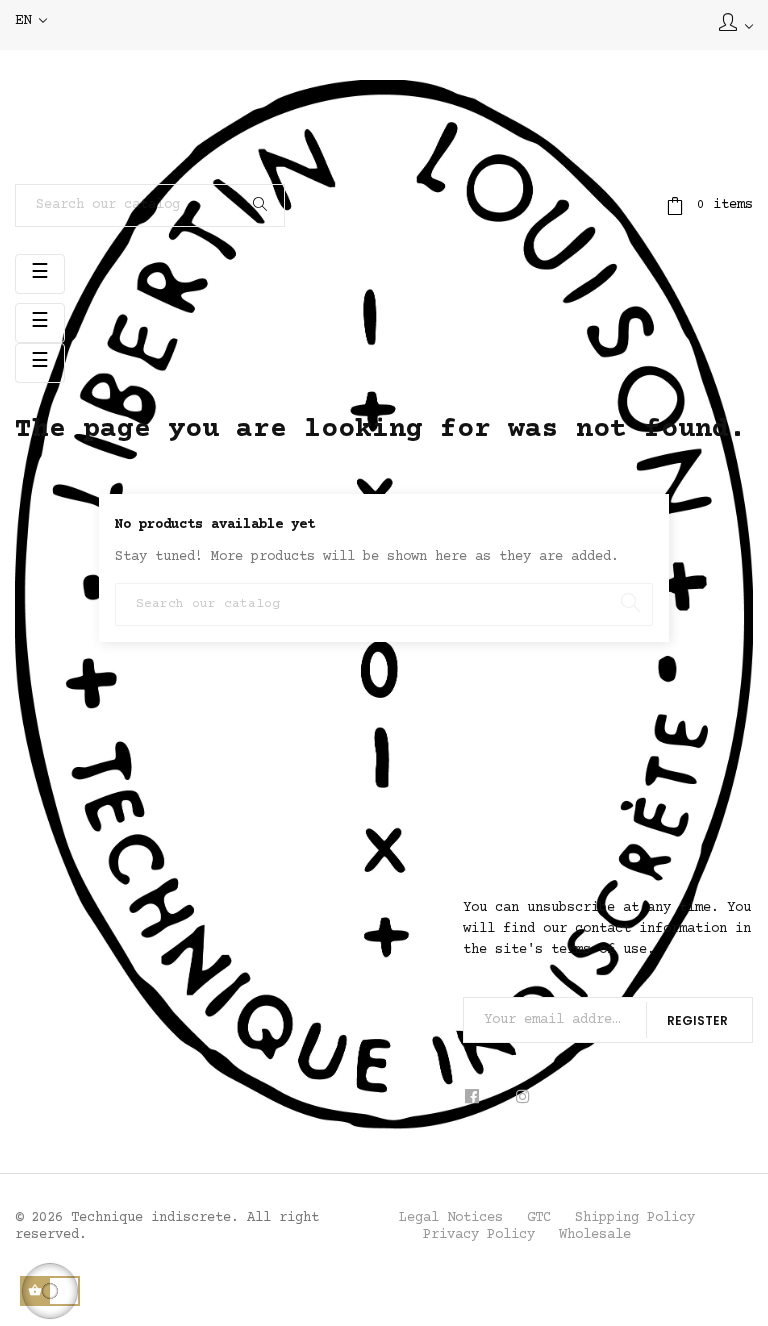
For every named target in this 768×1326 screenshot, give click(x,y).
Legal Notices (451, 1218)
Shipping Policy (635, 1218)
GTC (539, 1218)
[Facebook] (478, 1097)
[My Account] (736, 25)
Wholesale (595, 1235)
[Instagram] (522, 1097)
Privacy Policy (479, 1235)
